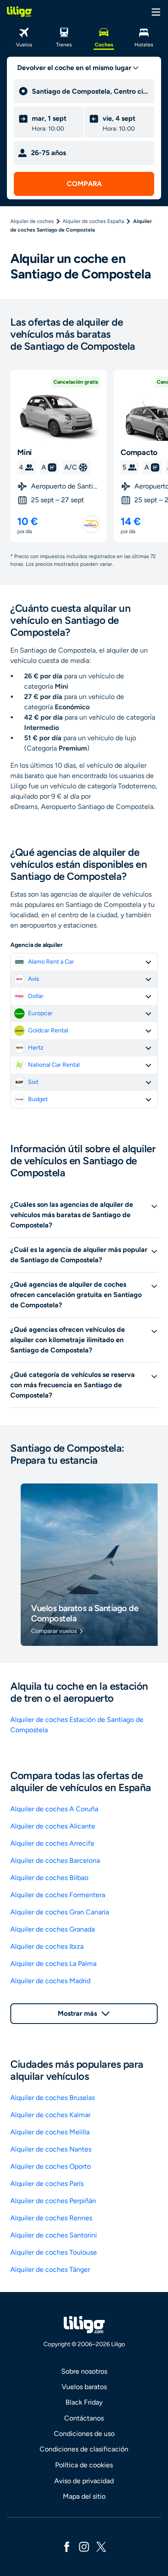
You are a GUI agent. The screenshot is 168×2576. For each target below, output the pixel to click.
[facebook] (67, 2546)
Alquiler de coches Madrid (50, 1981)
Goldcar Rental (48, 1030)
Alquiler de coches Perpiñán (53, 2201)
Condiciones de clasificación (84, 2449)
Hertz (36, 1048)
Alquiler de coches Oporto (51, 2166)
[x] (101, 2546)
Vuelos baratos (84, 2387)
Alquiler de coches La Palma (53, 1964)
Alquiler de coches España (93, 221)
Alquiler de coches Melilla (50, 2132)
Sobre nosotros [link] (84, 2371)
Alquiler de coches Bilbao (49, 1878)
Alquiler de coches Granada (53, 1929)
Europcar (40, 1013)
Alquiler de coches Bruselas (53, 2098)
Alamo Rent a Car (51, 962)
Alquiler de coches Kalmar (50, 2115)
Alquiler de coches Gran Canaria (60, 1912)
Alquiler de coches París (47, 2184)
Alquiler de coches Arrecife (52, 1843)
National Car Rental (54, 1065)
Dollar (36, 996)
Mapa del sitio (84, 2496)
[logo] (19, 12)
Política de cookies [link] (84, 2465)
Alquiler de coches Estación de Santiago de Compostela (77, 1725)
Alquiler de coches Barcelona (55, 1860)
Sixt (33, 1082)
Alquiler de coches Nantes (51, 2149)
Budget (38, 1099)
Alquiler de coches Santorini (54, 2235)
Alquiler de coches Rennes (51, 2218)
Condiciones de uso (84, 2434)
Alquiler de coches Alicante (53, 1826)
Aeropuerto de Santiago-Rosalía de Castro (65, 486)
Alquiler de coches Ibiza (47, 1946)
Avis (34, 979)
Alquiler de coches (32, 221)
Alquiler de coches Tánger (50, 2269)
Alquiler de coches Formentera (58, 1895)
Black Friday (84, 2402)
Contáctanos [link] (84, 2418)
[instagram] (84, 2546)
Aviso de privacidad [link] (84, 2481)
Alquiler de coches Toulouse (54, 2252)
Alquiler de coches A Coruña (54, 1809)
